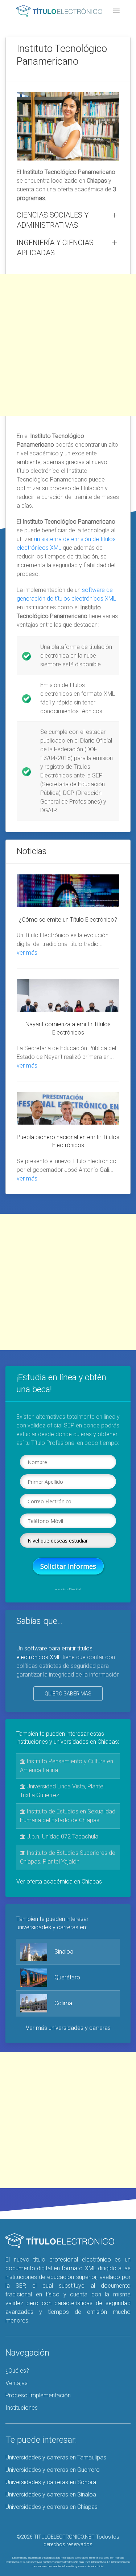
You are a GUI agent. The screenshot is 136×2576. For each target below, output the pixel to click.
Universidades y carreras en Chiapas (51, 2507)
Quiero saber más (68, 1694)
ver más (27, 953)
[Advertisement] (68, 345)
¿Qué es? (17, 2371)
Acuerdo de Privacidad (68, 1589)
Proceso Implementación (38, 2395)
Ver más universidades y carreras (68, 2028)
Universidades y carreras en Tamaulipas (56, 2457)
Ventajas (17, 2383)
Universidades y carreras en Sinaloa (51, 2494)
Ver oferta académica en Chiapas (59, 1882)
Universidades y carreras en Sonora (51, 2482)
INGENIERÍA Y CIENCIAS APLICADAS (55, 248)
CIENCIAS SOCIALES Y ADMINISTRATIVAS (53, 220)
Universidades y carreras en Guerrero (53, 2470)
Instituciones (22, 2408)
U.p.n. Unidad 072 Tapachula (62, 1836)
